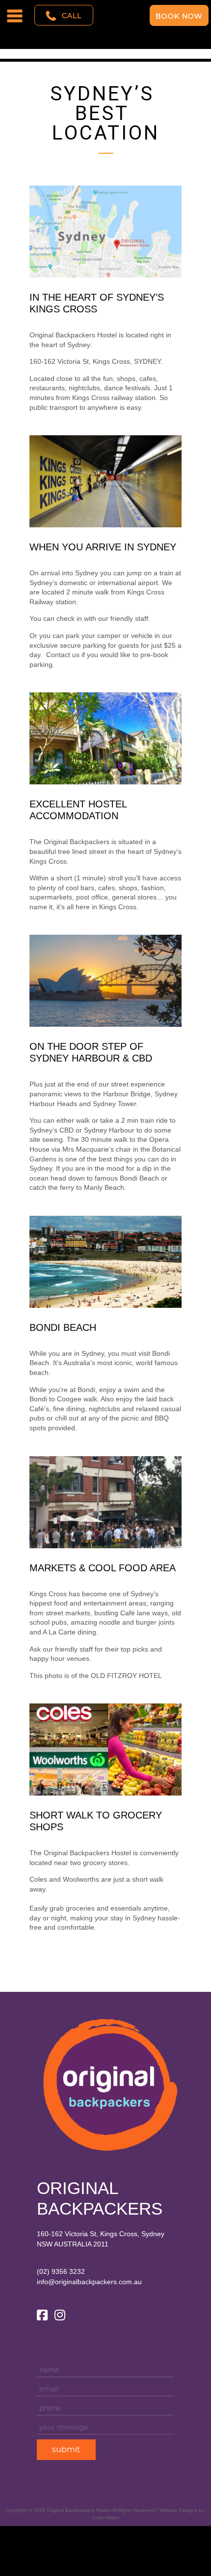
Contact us (63, 655)
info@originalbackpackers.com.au (89, 2282)
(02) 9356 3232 (61, 2271)
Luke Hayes (106, 2517)
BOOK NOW (179, 16)
